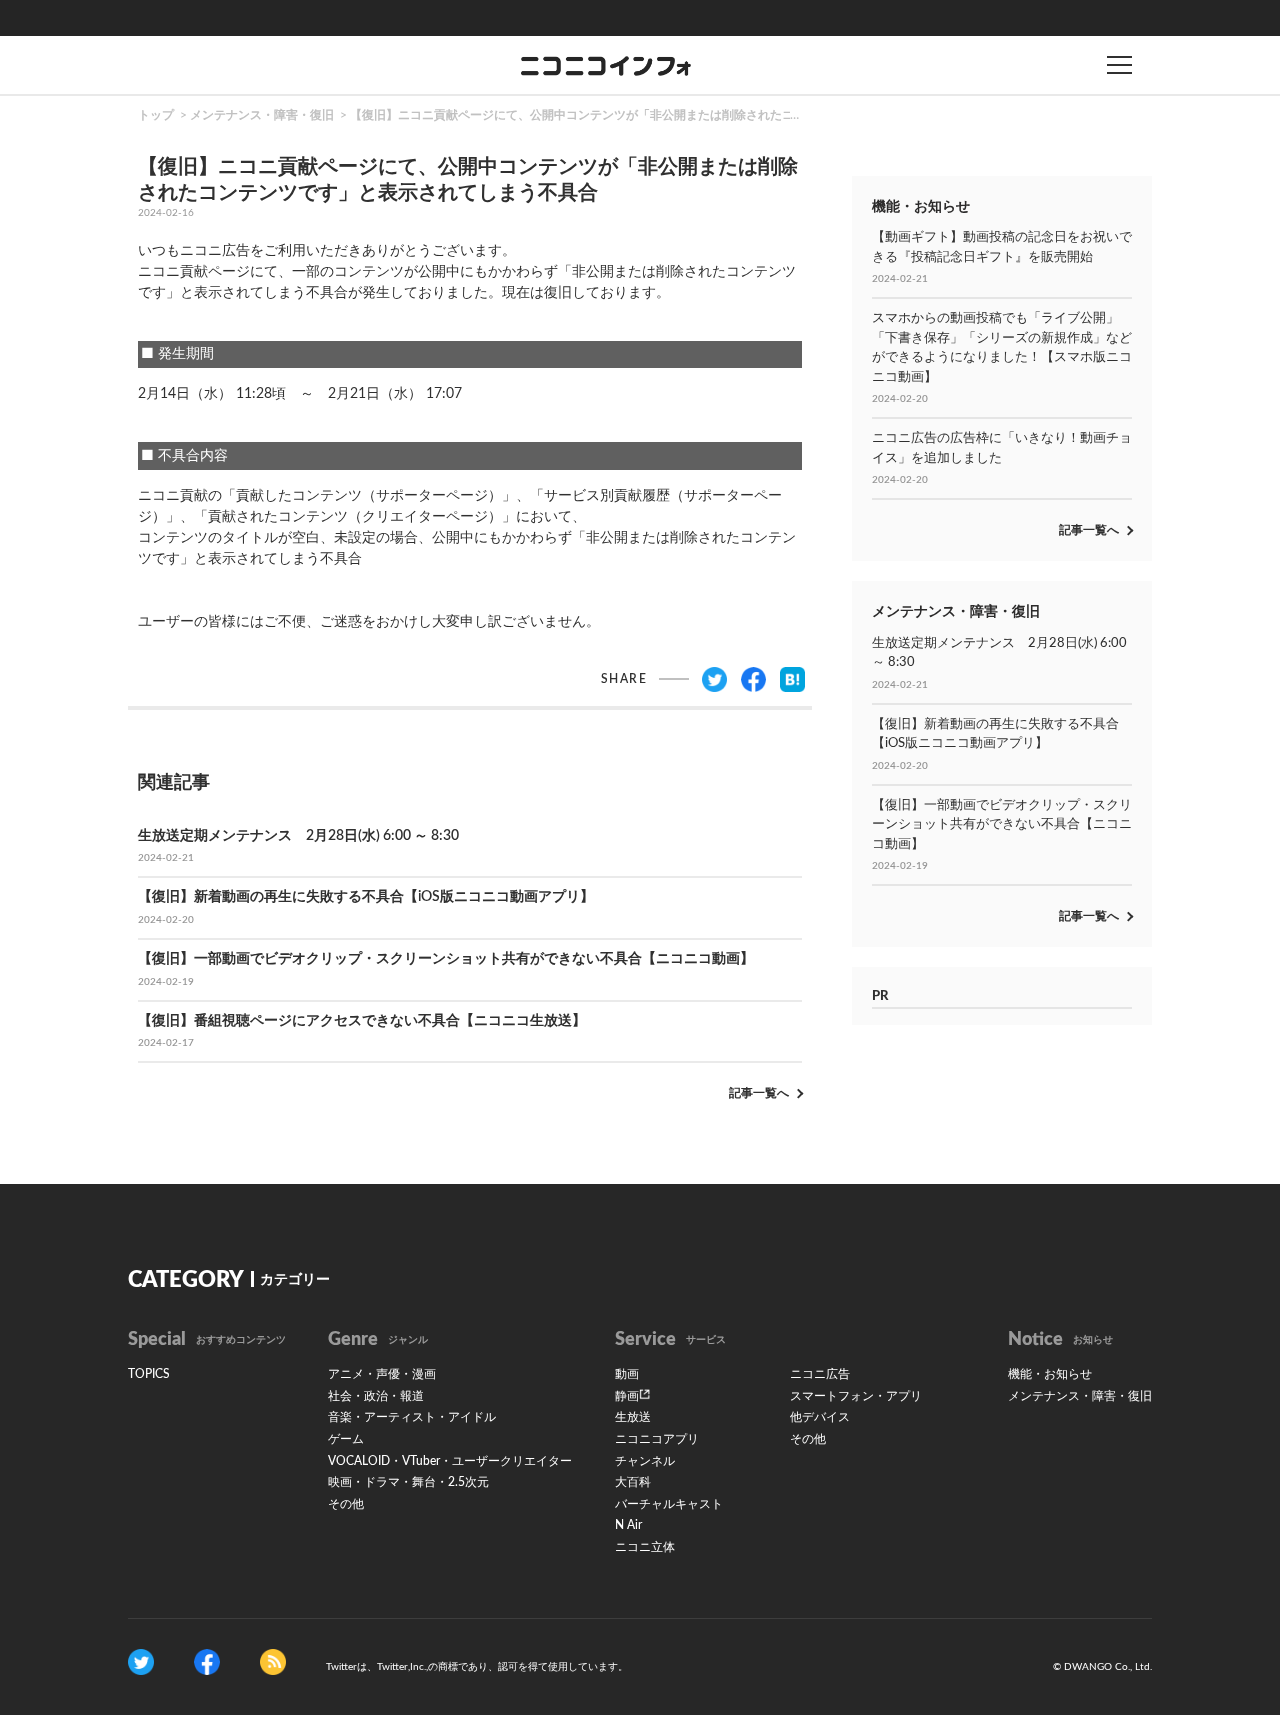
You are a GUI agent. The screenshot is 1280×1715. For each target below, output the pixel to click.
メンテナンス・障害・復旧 (262, 115)
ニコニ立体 (645, 1547)
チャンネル (645, 1461)
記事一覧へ (759, 1093)
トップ (156, 115)
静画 (627, 1396)
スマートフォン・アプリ (856, 1396)
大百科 (633, 1482)
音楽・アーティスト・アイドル (412, 1417)
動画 (627, 1374)
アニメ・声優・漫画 (382, 1374)
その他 (346, 1504)
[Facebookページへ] (207, 1662)
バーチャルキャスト (669, 1504)
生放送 (633, 1417)
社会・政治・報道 (376, 1396)
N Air (628, 1525)
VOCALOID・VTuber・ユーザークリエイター (450, 1461)
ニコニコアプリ (657, 1439)
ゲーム (346, 1439)
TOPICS (149, 1374)
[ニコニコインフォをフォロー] (141, 1662)
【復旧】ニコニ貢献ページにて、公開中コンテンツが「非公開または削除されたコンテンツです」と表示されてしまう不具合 (686, 115)
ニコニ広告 (820, 1374)
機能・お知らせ (1050, 1374)
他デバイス (820, 1417)
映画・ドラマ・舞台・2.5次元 (408, 1482)
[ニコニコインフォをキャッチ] (273, 1662)
